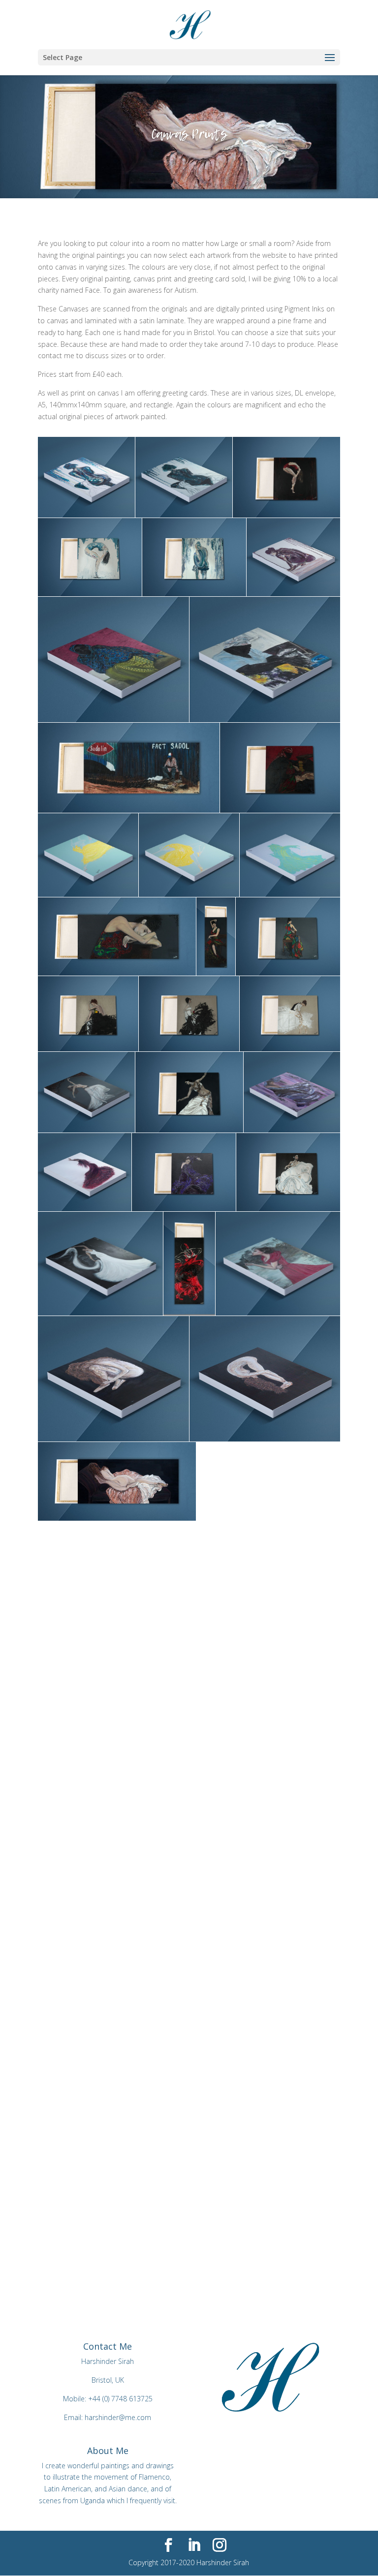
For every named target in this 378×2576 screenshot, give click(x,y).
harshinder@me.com (118, 2417)
